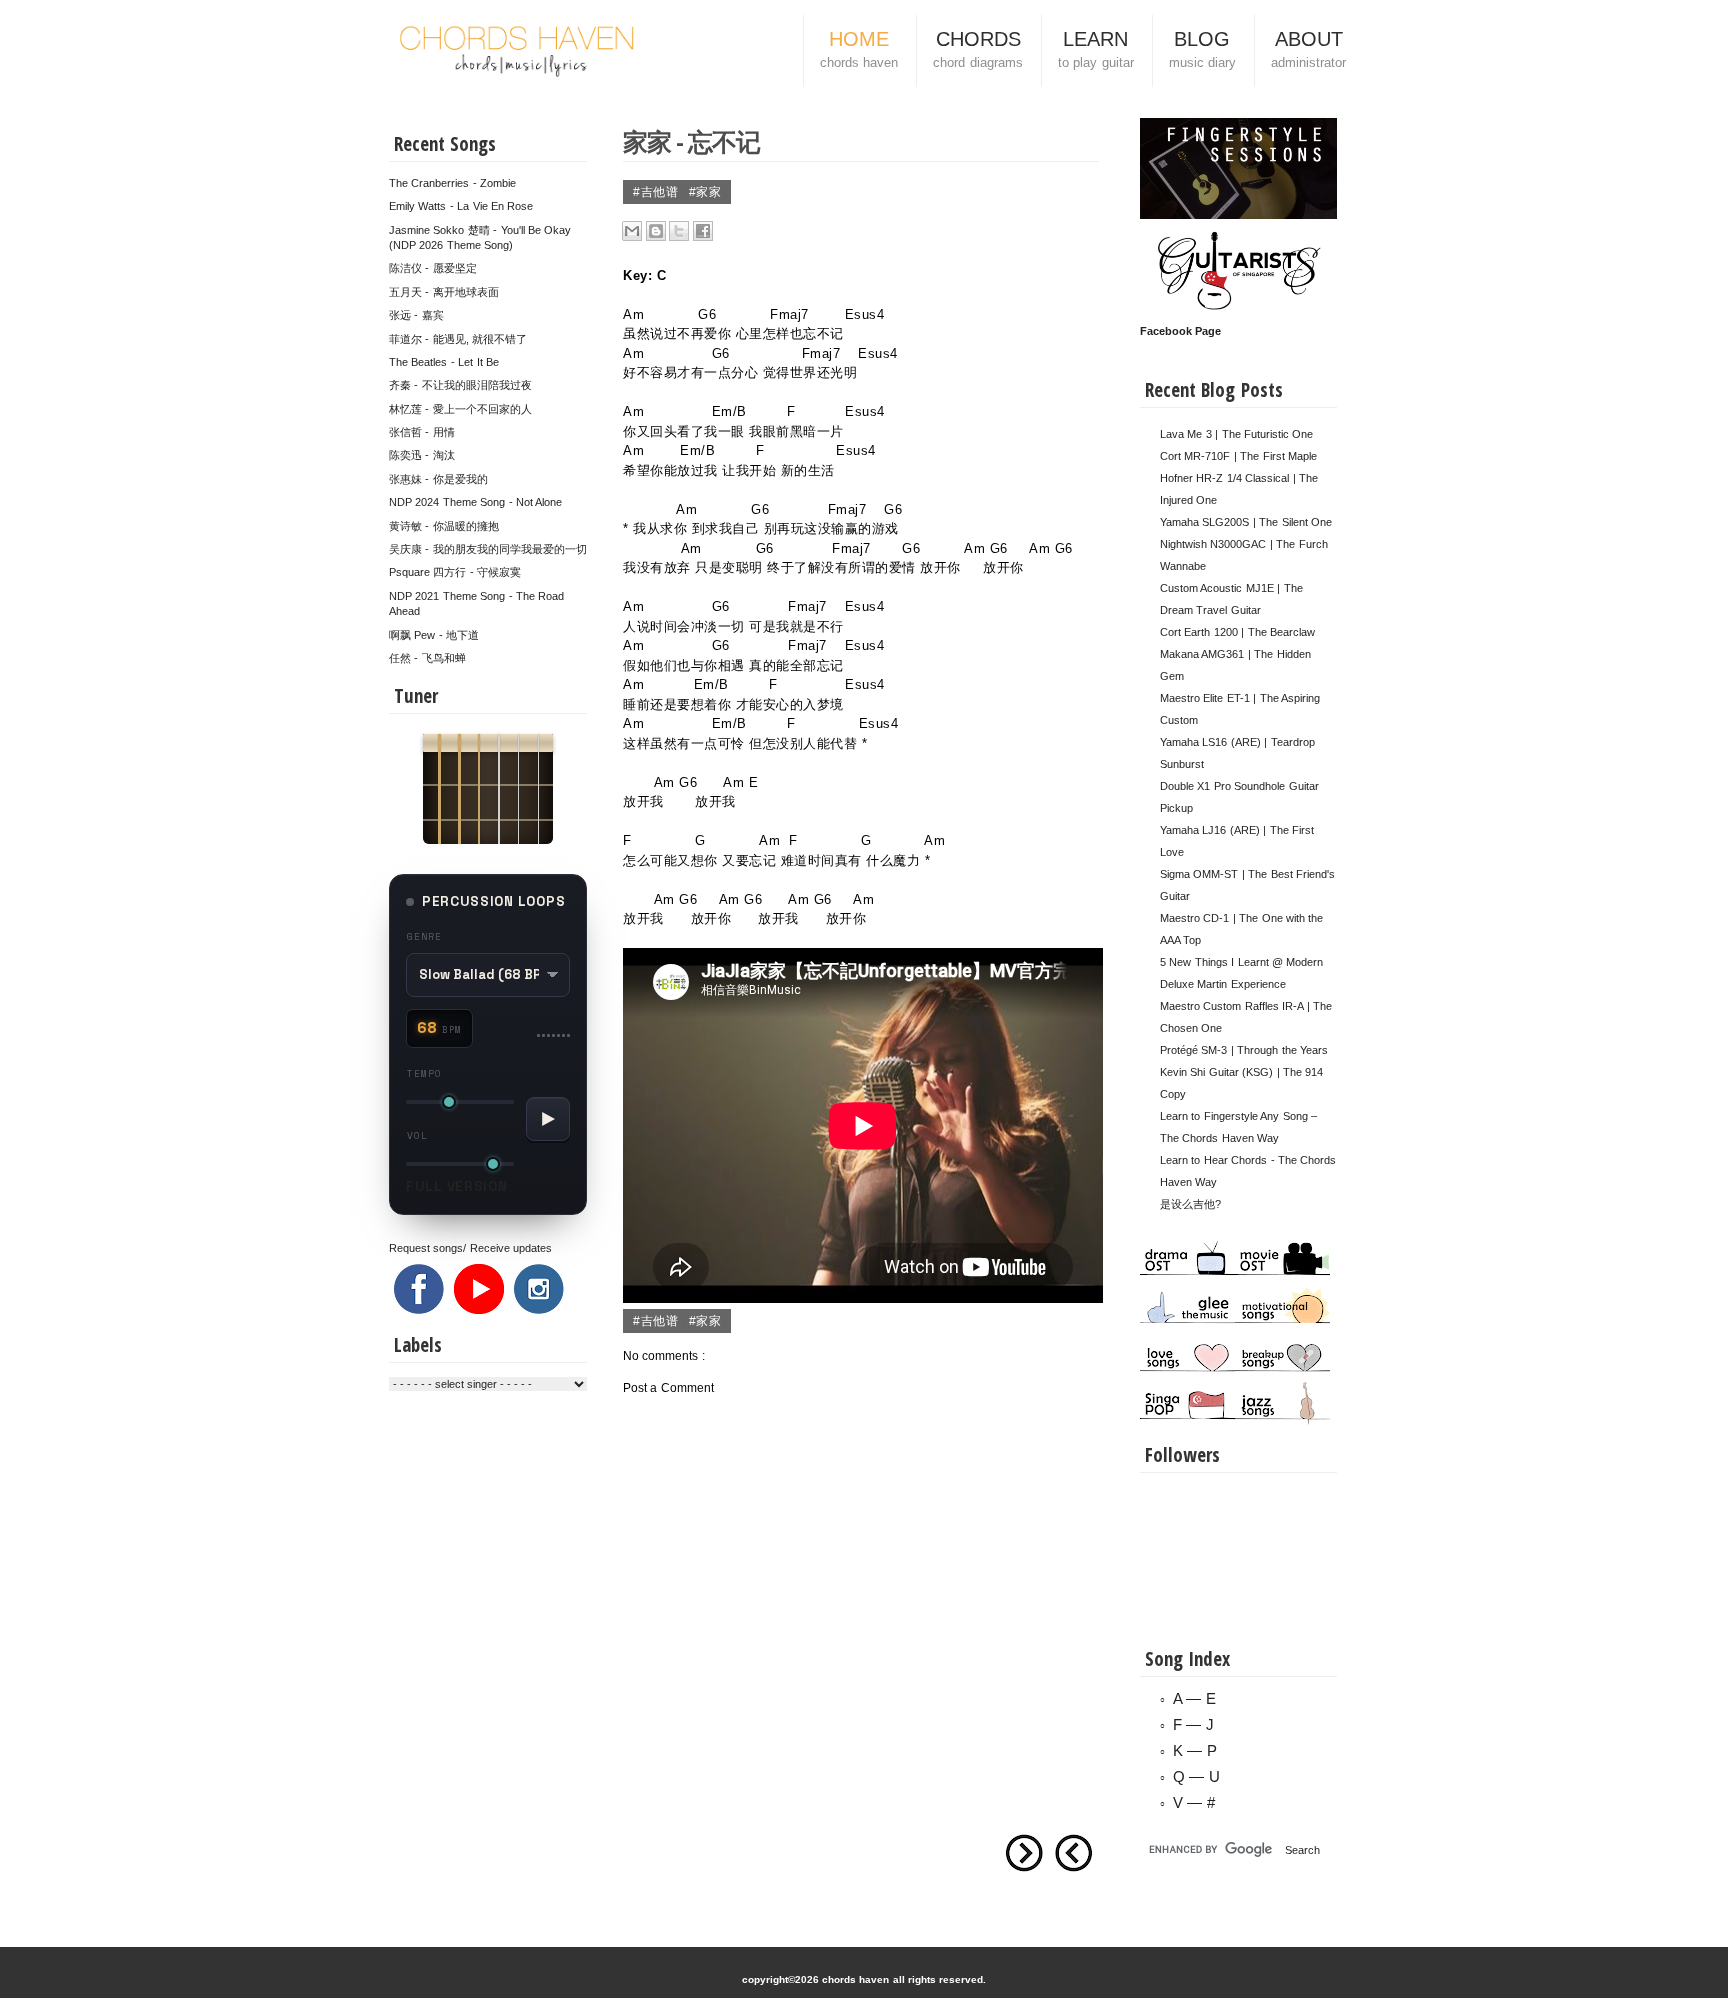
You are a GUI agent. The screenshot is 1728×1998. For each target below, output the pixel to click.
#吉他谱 (657, 192)
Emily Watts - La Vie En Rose (461, 206)
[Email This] (632, 231)
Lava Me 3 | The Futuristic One (1236, 434)
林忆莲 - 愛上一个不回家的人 (460, 409)
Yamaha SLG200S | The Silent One (1246, 522)
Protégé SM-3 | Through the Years (1244, 1050)
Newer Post (1074, 1853)
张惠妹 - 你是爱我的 (438, 479)
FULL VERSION (457, 1186)
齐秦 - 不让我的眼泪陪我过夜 (460, 385)
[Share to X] (679, 231)
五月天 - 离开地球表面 (444, 292)
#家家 (705, 192)
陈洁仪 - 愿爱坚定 (433, 268)
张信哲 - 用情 (422, 432)
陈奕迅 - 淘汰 (422, 455)
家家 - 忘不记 (691, 141)
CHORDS (977, 49)
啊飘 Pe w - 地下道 (434, 635)
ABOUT (1308, 49)
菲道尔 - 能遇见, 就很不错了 (458, 339)
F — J (1193, 1724)
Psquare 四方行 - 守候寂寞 (455, 572)
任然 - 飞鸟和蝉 (427, 658)
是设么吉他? (1190, 1204)
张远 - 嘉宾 (416, 315)
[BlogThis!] (656, 231)
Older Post (1024, 1853)
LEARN (1096, 49)
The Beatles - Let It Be (444, 362)
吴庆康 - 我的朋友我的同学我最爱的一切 (488, 549)
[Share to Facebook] (703, 231)
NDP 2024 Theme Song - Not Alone (475, 502)
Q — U (1196, 1776)
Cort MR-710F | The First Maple (1238, 456)
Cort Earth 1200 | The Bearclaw (1237, 632)
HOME (859, 49)
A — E (1194, 1698)
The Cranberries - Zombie (452, 183)
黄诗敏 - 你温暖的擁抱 (444, 526)
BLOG (1202, 49)
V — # (1194, 1802)
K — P (1195, 1750)
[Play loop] (548, 1119)
